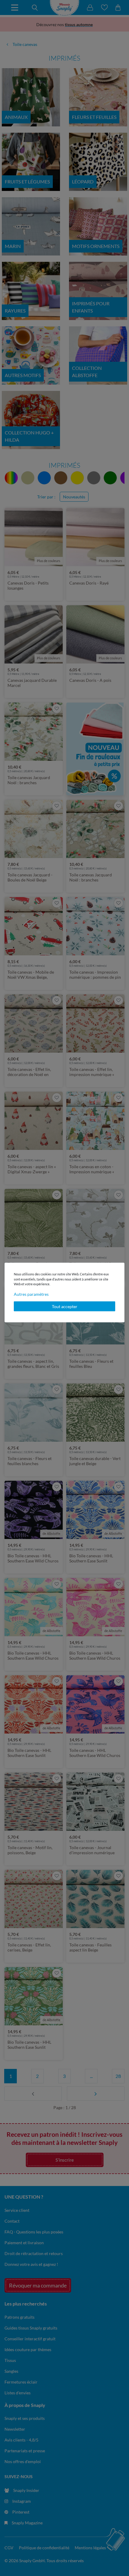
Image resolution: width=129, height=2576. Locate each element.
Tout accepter (65, 1306)
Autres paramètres (31, 1294)
